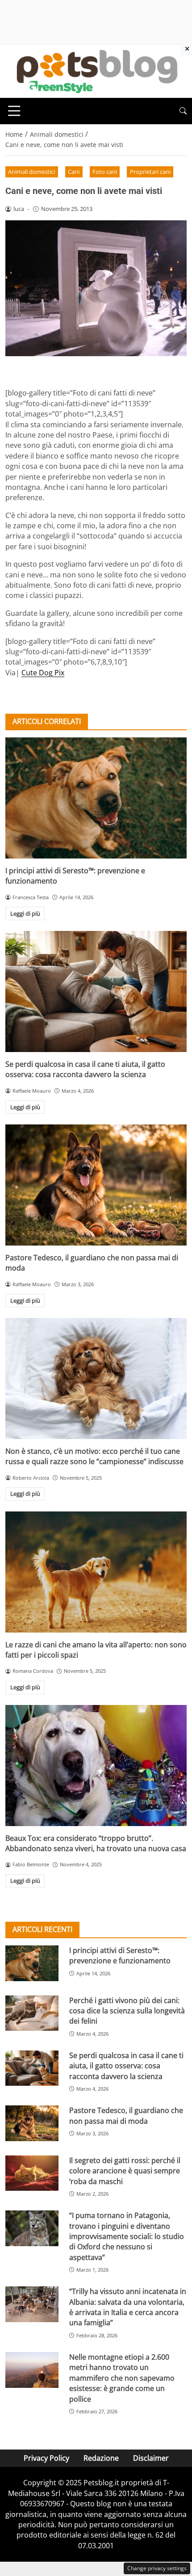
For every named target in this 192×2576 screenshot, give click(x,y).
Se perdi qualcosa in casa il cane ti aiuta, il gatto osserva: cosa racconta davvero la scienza (85, 1069)
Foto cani (105, 172)
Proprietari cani (150, 172)
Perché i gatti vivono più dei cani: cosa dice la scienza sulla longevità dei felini (127, 2011)
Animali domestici (31, 172)
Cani (74, 172)
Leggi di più (25, 913)
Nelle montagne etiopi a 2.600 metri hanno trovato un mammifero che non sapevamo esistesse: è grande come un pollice (122, 2378)
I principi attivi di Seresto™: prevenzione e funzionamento (120, 1955)
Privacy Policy (46, 2458)
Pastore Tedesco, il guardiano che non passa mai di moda (126, 2115)
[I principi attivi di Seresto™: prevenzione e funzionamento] (96, 798)
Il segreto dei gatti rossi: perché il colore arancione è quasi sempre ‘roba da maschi (125, 2171)
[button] (183, 111)
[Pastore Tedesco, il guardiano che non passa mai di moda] (96, 1185)
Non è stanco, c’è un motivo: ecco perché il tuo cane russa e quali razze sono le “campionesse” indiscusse (94, 1456)
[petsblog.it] (96, 71)
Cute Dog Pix (43, 673)
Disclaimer (151, 2458)
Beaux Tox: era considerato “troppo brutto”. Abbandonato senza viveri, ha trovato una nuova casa (96, 1843)
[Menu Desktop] (14, 111)
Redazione (101, 2458)
